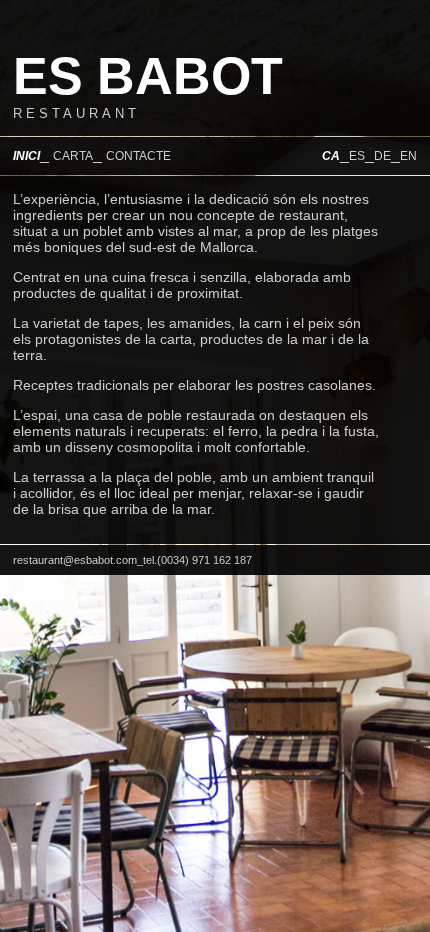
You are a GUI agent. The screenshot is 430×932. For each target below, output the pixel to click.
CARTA (73, 156)
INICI (26, 156)
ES (357, 156)
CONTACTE (138, 156)
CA (331, 156)
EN (408, 156)
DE (382, 156)
